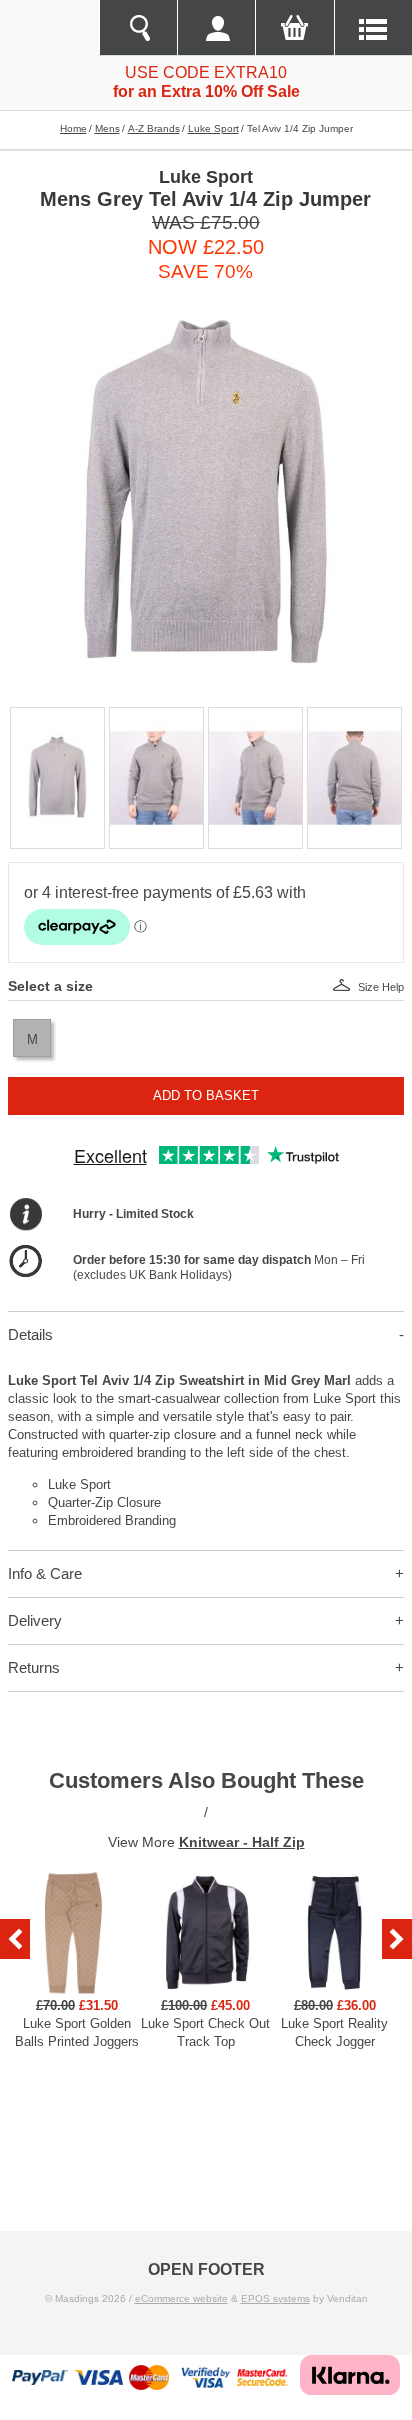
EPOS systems (275, 2298)
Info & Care (45, 1573)
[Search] (138, 28)
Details (30, 1334)
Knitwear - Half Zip (242, 1842)
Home (73, 128)
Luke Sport (213, 128)
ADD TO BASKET (206, 1095)
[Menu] (373, 28)
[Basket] (294, 28)
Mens (107, 128)
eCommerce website (181, 2298)
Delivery (35, 1620)
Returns (34, 1667)
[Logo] (49, 28)
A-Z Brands (154, 128)
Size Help (381, 987)
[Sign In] (216, 28)
